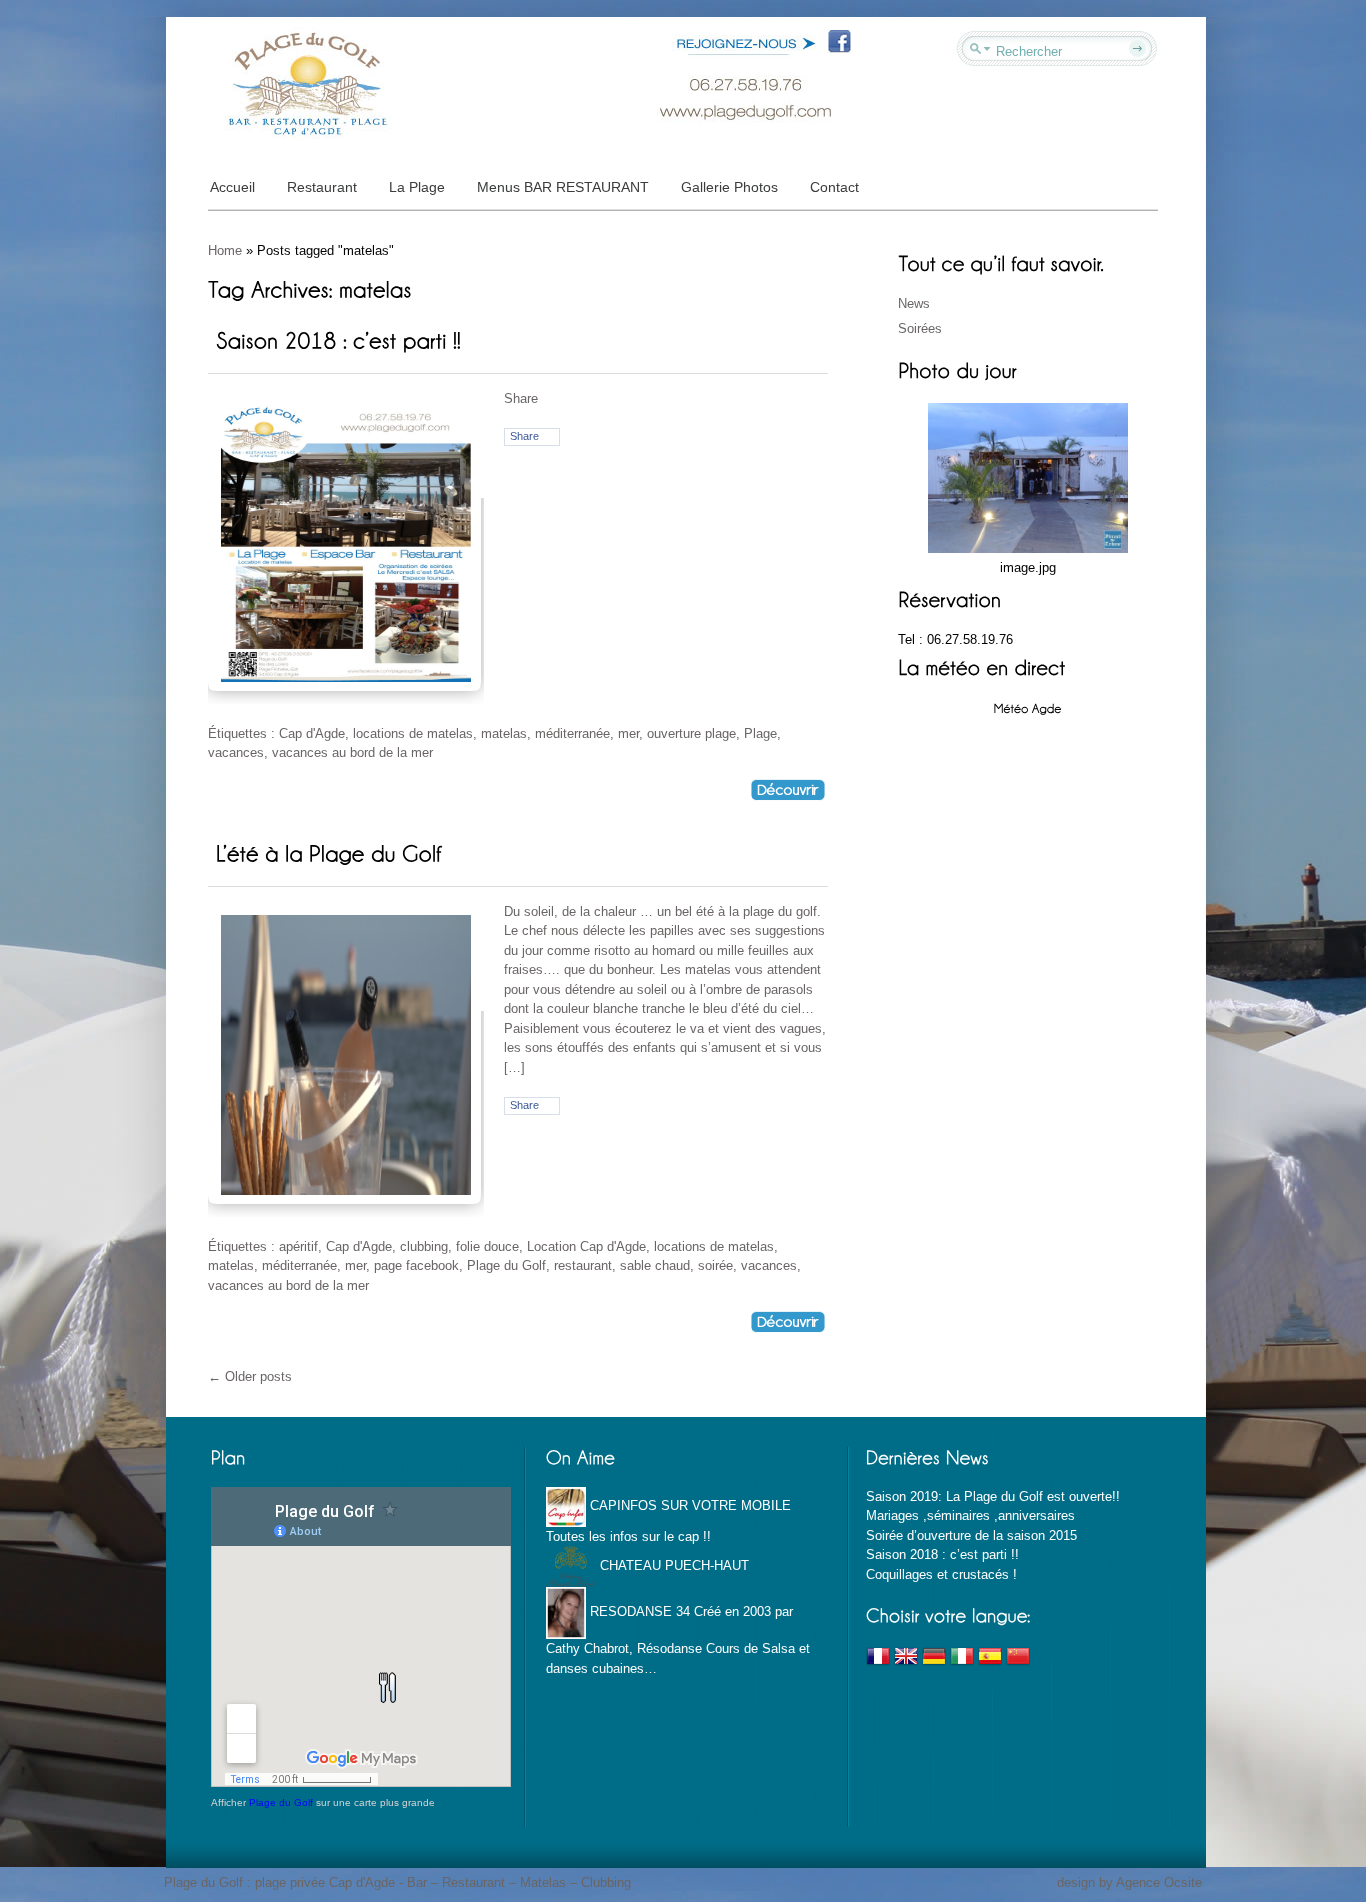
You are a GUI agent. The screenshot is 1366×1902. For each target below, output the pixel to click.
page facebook (416, 1265)
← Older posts (250, 1376)
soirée (715, 1265)
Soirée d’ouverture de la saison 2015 (971, 1535)
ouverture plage (691, 733)
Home (225, 250)
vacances (236, 752)
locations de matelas (413, 733)
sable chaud (655, 1265)
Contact (834, 187)
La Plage (417, 187)
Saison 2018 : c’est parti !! (942, 1554)
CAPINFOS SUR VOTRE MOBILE (688, 1505)
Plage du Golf (506, 1265)
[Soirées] (1028, 476)
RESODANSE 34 (638, 1611)
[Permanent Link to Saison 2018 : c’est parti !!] (338, 339)
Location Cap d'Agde (586, 1246)
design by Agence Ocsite (1129, 1882)
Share (524, 436)
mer (628, 733)
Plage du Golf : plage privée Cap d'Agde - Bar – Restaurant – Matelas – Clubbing (397, 1882)
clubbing (424, 1246)
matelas (504, 733)
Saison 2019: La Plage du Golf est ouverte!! (993, 1496)
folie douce (487, 1246)
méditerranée (572, 733)
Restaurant (322, 187)
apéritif (298, 1246)
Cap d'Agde (312, 733)
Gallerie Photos (729, 187)
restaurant (583, 1265)
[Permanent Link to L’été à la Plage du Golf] (328, 852)
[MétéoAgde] (1028, 707)
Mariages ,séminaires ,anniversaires (970, 1515)
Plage (760, 733)
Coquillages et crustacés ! (941, 1574)
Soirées (920, 328)
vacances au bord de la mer (352, 752)
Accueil (232, 187)
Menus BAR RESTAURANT (563, 187)
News (914, 303)
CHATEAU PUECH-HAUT (672, 1565)
